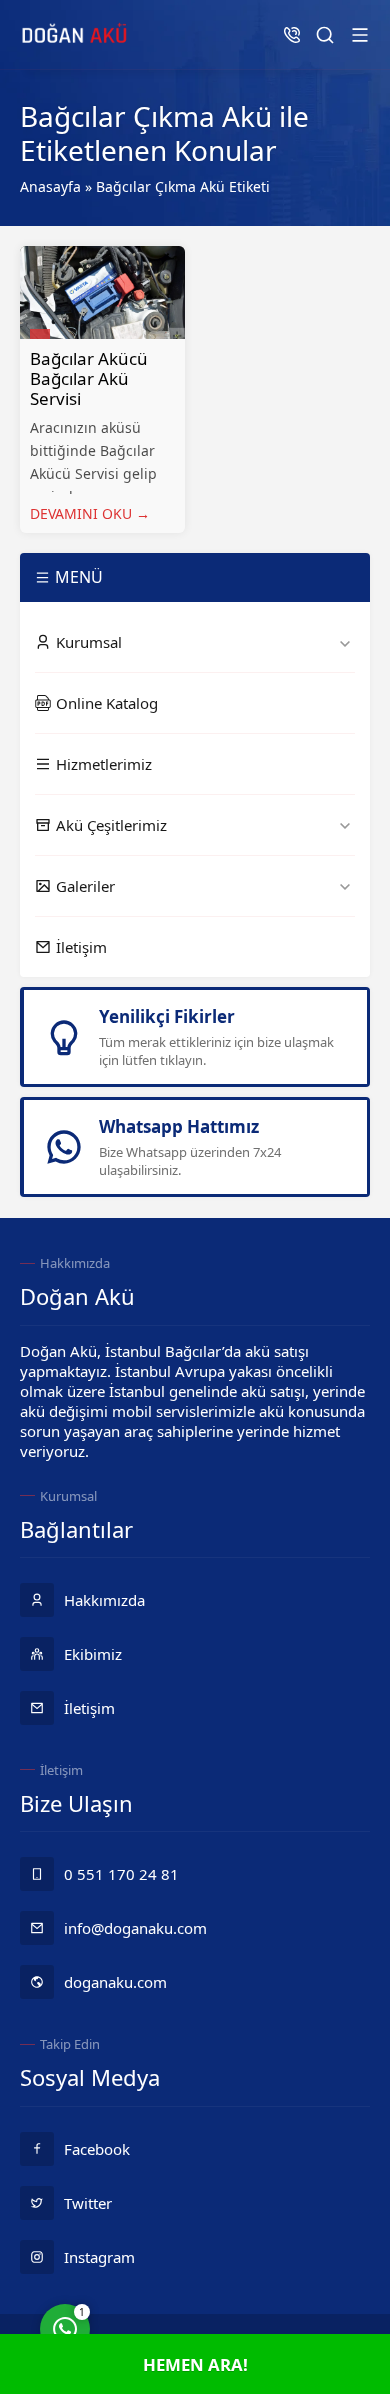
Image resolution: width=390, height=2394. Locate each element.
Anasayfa (50, 186)
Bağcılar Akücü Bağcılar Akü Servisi (89, 378)
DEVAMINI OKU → (90, 513)
